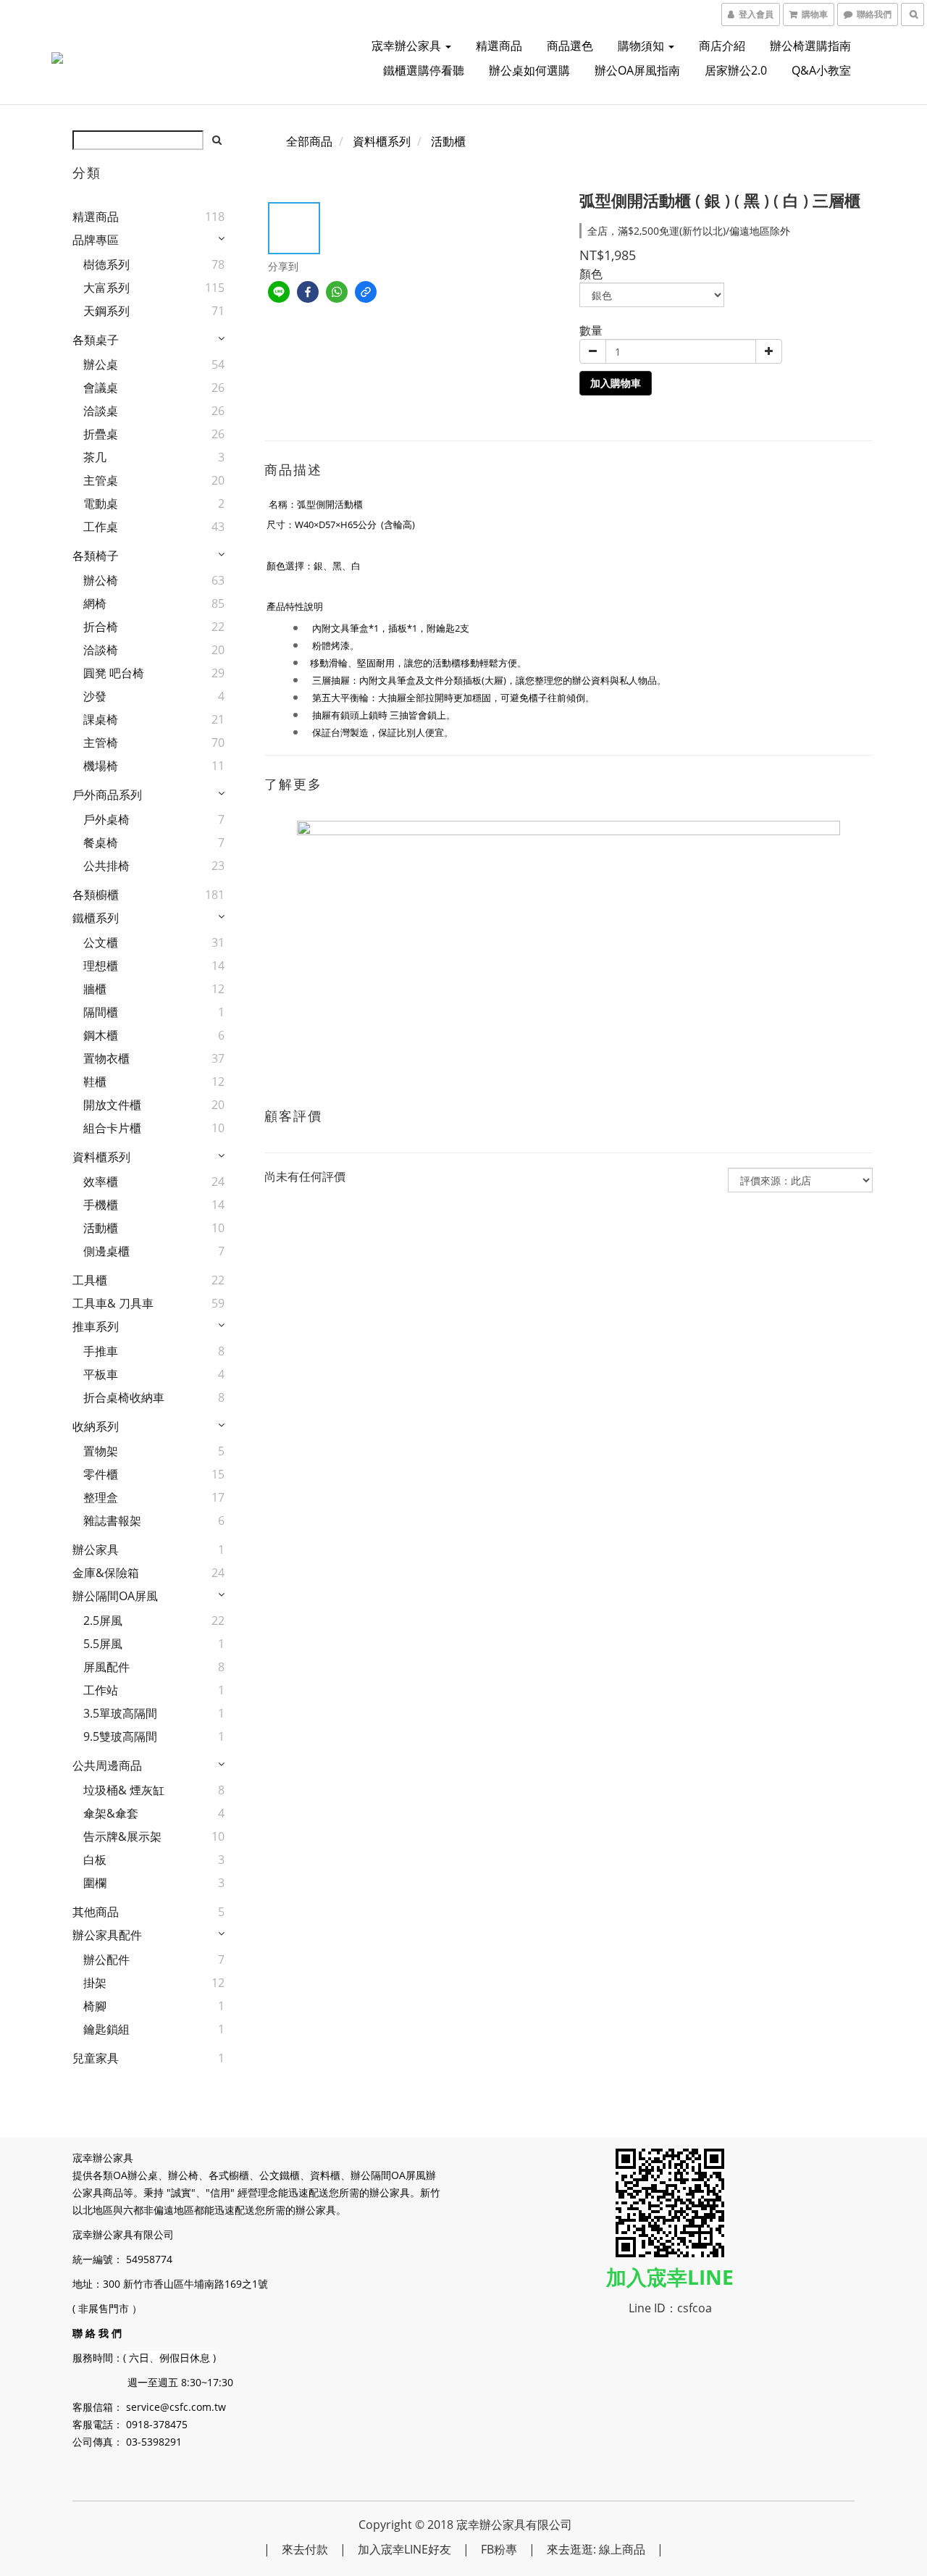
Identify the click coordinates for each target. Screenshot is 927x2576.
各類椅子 (96, 556)
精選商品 (499, 46)
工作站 (101, 1690)
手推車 (101, 1351)
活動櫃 (101, 1228)
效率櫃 (101, 1182)
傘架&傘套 (111, 1813)
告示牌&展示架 (122, 1836)
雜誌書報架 (112, 1521)
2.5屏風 (103, 1621)
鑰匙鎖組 (106, 2029)
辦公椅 (101, 580)
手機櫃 (101, 1205)
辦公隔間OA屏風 (115, 1596)
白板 (95, 1860)
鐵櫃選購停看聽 (424, 70)
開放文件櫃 (112, 1105)
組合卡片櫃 (112, 1128)
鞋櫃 (95, 1082)
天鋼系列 (106, 311)
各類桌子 (96, 340)
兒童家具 (96, 2058)
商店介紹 (722, 46)
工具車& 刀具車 (113, 1303)
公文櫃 (101, 942)
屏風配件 (106, 1667)
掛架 (95, 1983)
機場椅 (101, 766)
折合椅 (101, 627)
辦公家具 (96, 1550)
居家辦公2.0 (736, 70)
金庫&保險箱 (106, 1573)
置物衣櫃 (106, 1058)
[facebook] (308, 292)
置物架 (101, 1451)
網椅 (95, 603)
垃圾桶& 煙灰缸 (124, 1790)
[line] (279, 292)
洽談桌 (101, 411)
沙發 (95, 696)
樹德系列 (106, 264)
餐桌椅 (101, 842)
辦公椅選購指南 (810, 46)
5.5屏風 (103, 1644)
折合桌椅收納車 (124, 1397)
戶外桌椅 (106, 819)
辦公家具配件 (107, 1935)
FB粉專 (499, 2549)
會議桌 (101, 388)
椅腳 (95, 2006)
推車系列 (96, 1326)
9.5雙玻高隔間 (120, 1736)
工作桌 (101, 527)
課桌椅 (101, 719)
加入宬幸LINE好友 (404, 2549)
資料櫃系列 (101, 1157)
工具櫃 (90, 1280)
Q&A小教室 (821, 70)
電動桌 (101, 503)
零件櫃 (101, 1474)
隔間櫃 (101, 1012)
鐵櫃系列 (96, 918)
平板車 (101, 1374)
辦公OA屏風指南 (637, 70)
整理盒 (101, 1497)
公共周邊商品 (107, 1765)
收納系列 (96, 1426)
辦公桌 (101, 364)
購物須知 (642, 46)
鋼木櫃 (101, 1035)
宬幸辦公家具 (408, 46)
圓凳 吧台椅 (114, 673)
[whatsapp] (337, 292)
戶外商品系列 (107, 795)
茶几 (95, 457)
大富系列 (106, 288)
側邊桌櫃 (106, 1251)
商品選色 (570, 46)
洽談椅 (101, 650)
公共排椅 (106, 866)
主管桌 (101, 480)
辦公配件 (106, 1960)
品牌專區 (96, 240)
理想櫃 (101, 966)
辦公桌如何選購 (529, 70)
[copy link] (366, 292)
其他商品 (96, 1912)
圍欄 (95, 1883)
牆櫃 (95, 989)
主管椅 (101, 743)
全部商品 (309, 141)
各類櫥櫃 (96, 895)
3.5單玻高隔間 (120, 1713)
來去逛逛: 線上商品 (596, 2549)
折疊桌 (101, 434)
